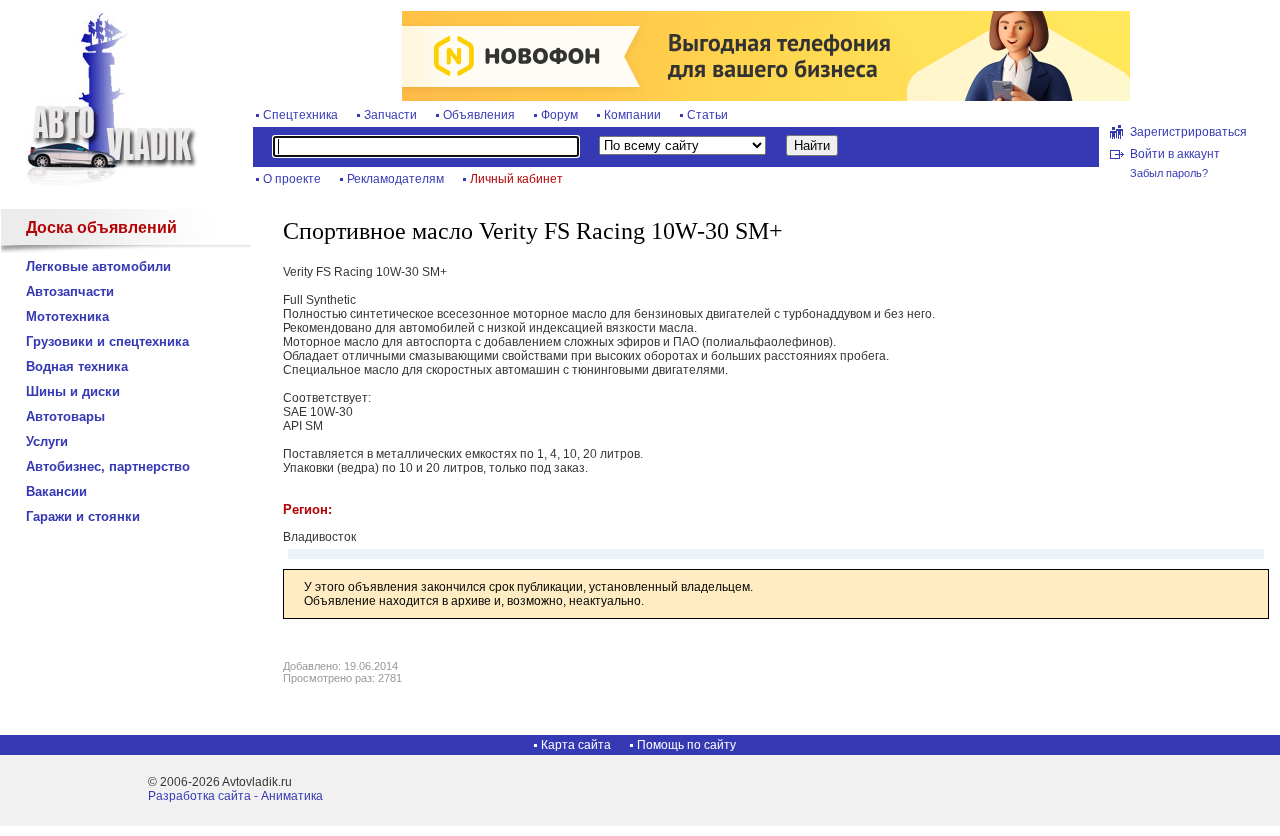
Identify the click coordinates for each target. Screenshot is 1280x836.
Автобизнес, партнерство (108, 466)
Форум (559, 115)
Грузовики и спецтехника (107, 341)
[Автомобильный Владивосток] (100, 182)
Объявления (479, 115)
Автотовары (65, 416)
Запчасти (390, 115)
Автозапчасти (70, 291)
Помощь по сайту (686, 745)
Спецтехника (300, 115)
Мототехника (67, 316)
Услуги (47, 441)
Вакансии (56, 491)
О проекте (292, 179)
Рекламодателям (395, 179)
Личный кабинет (516, 179)
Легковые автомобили (98, 266)
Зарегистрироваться (1188, 132)
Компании (632, 115)
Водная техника (77, 366)
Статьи (707, 115)
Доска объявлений (101, 227)
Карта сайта (576, 745)
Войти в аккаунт (1175, 154)
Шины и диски (73, 391)
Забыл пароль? (1169, 173)
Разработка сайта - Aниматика (235, 796)
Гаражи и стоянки (83, 516)
